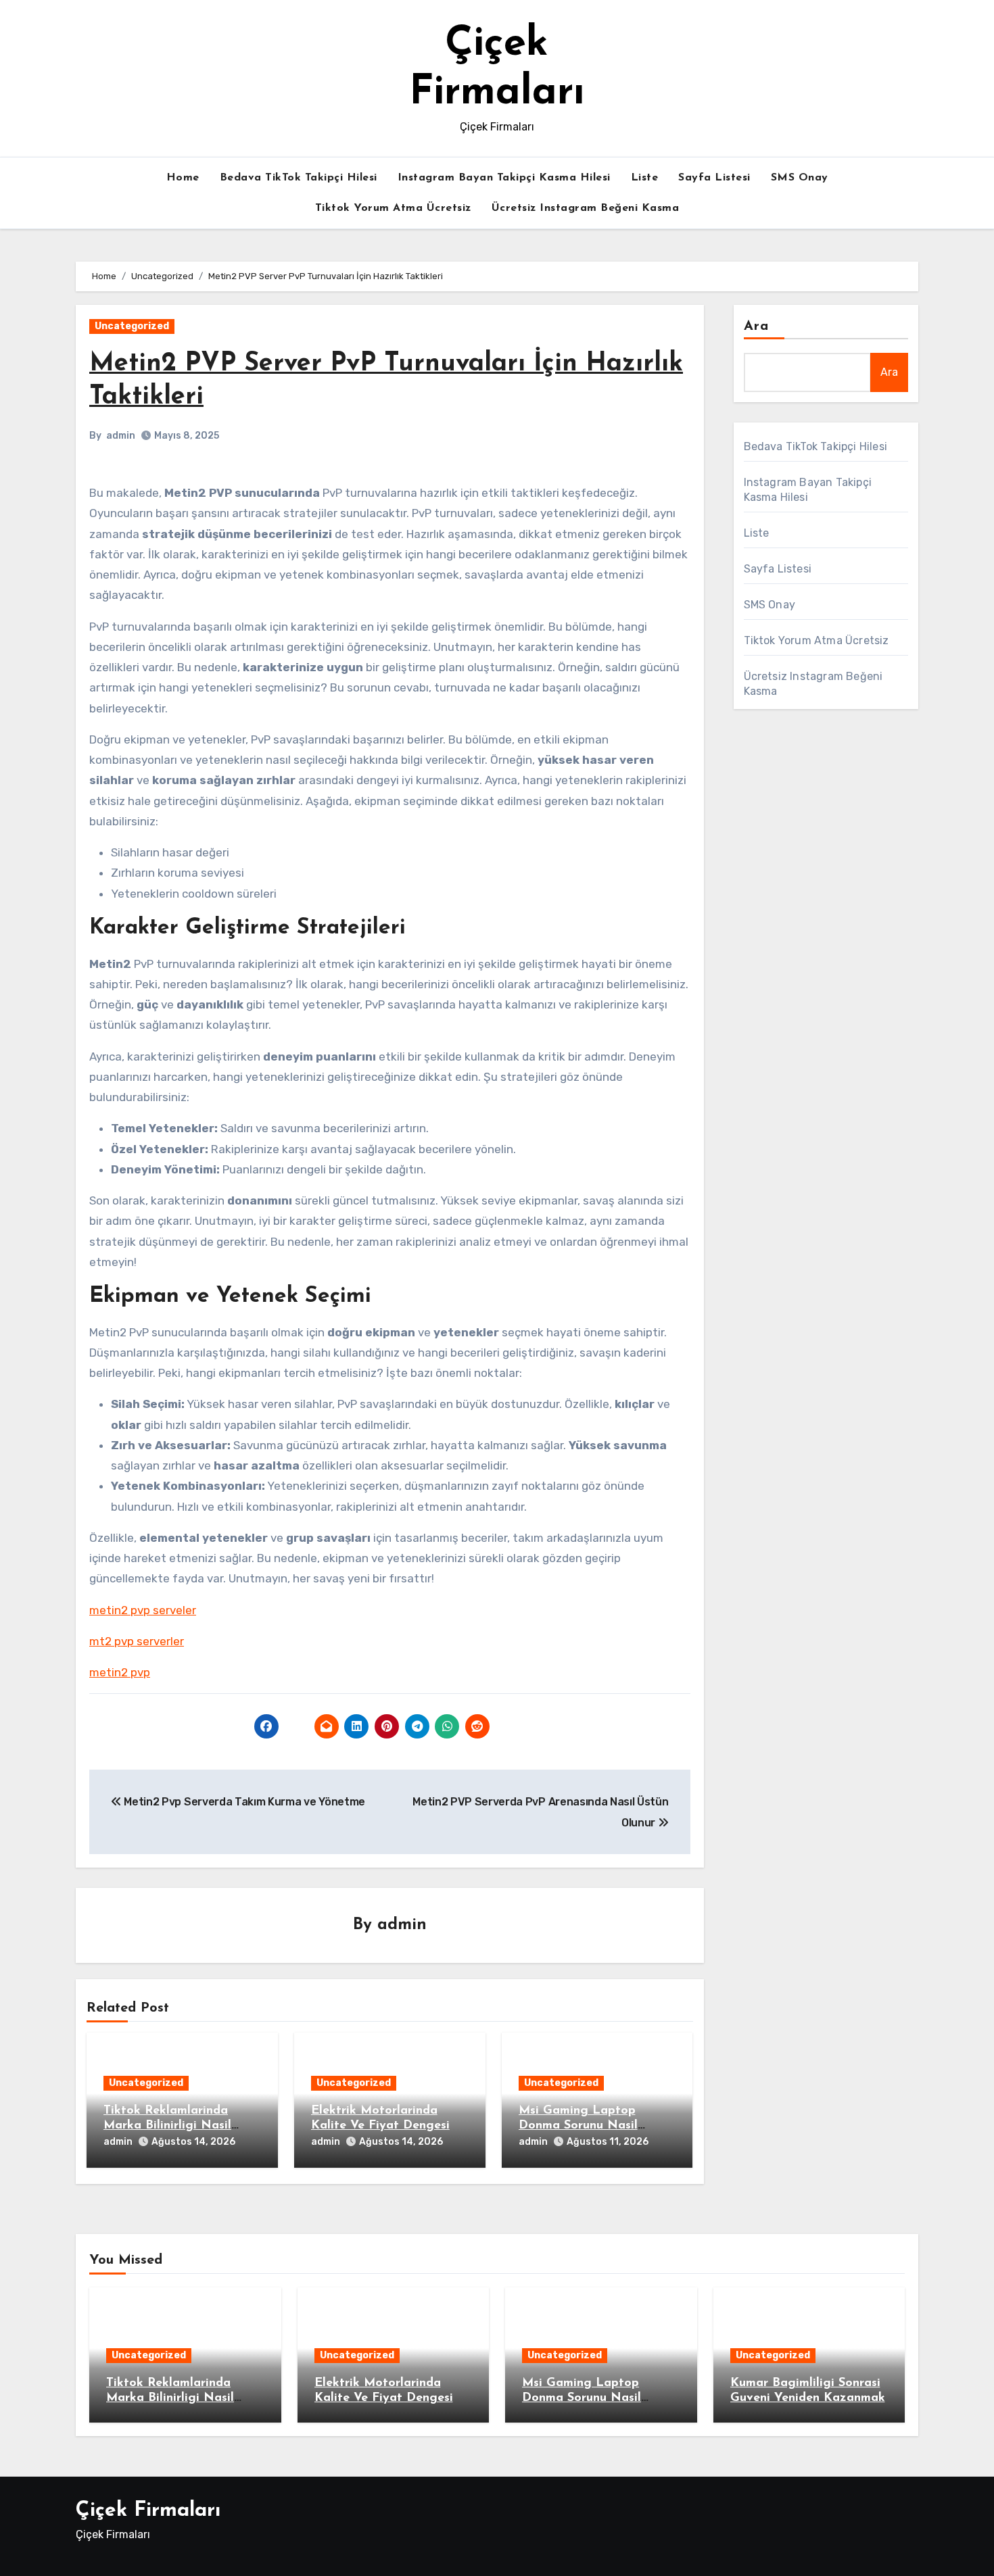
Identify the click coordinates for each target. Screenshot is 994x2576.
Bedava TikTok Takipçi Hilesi (299, 178)
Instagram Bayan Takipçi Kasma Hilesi (504, 178)
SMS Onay (800, 178)
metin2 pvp (120, 1672)
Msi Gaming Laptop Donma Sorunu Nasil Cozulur (578, 2125)
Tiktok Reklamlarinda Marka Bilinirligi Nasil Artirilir (167, 2125)
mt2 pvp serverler (137, 1641)
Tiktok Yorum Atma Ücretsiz (393, 208)
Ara (756, 326)
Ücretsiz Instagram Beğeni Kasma (586, 208)
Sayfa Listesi (714, 178)
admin (121, 436)
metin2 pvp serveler (143, 1610)
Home (183, 178)
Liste (645, 178)
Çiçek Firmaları (148, 2511)
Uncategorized (132, 326)
